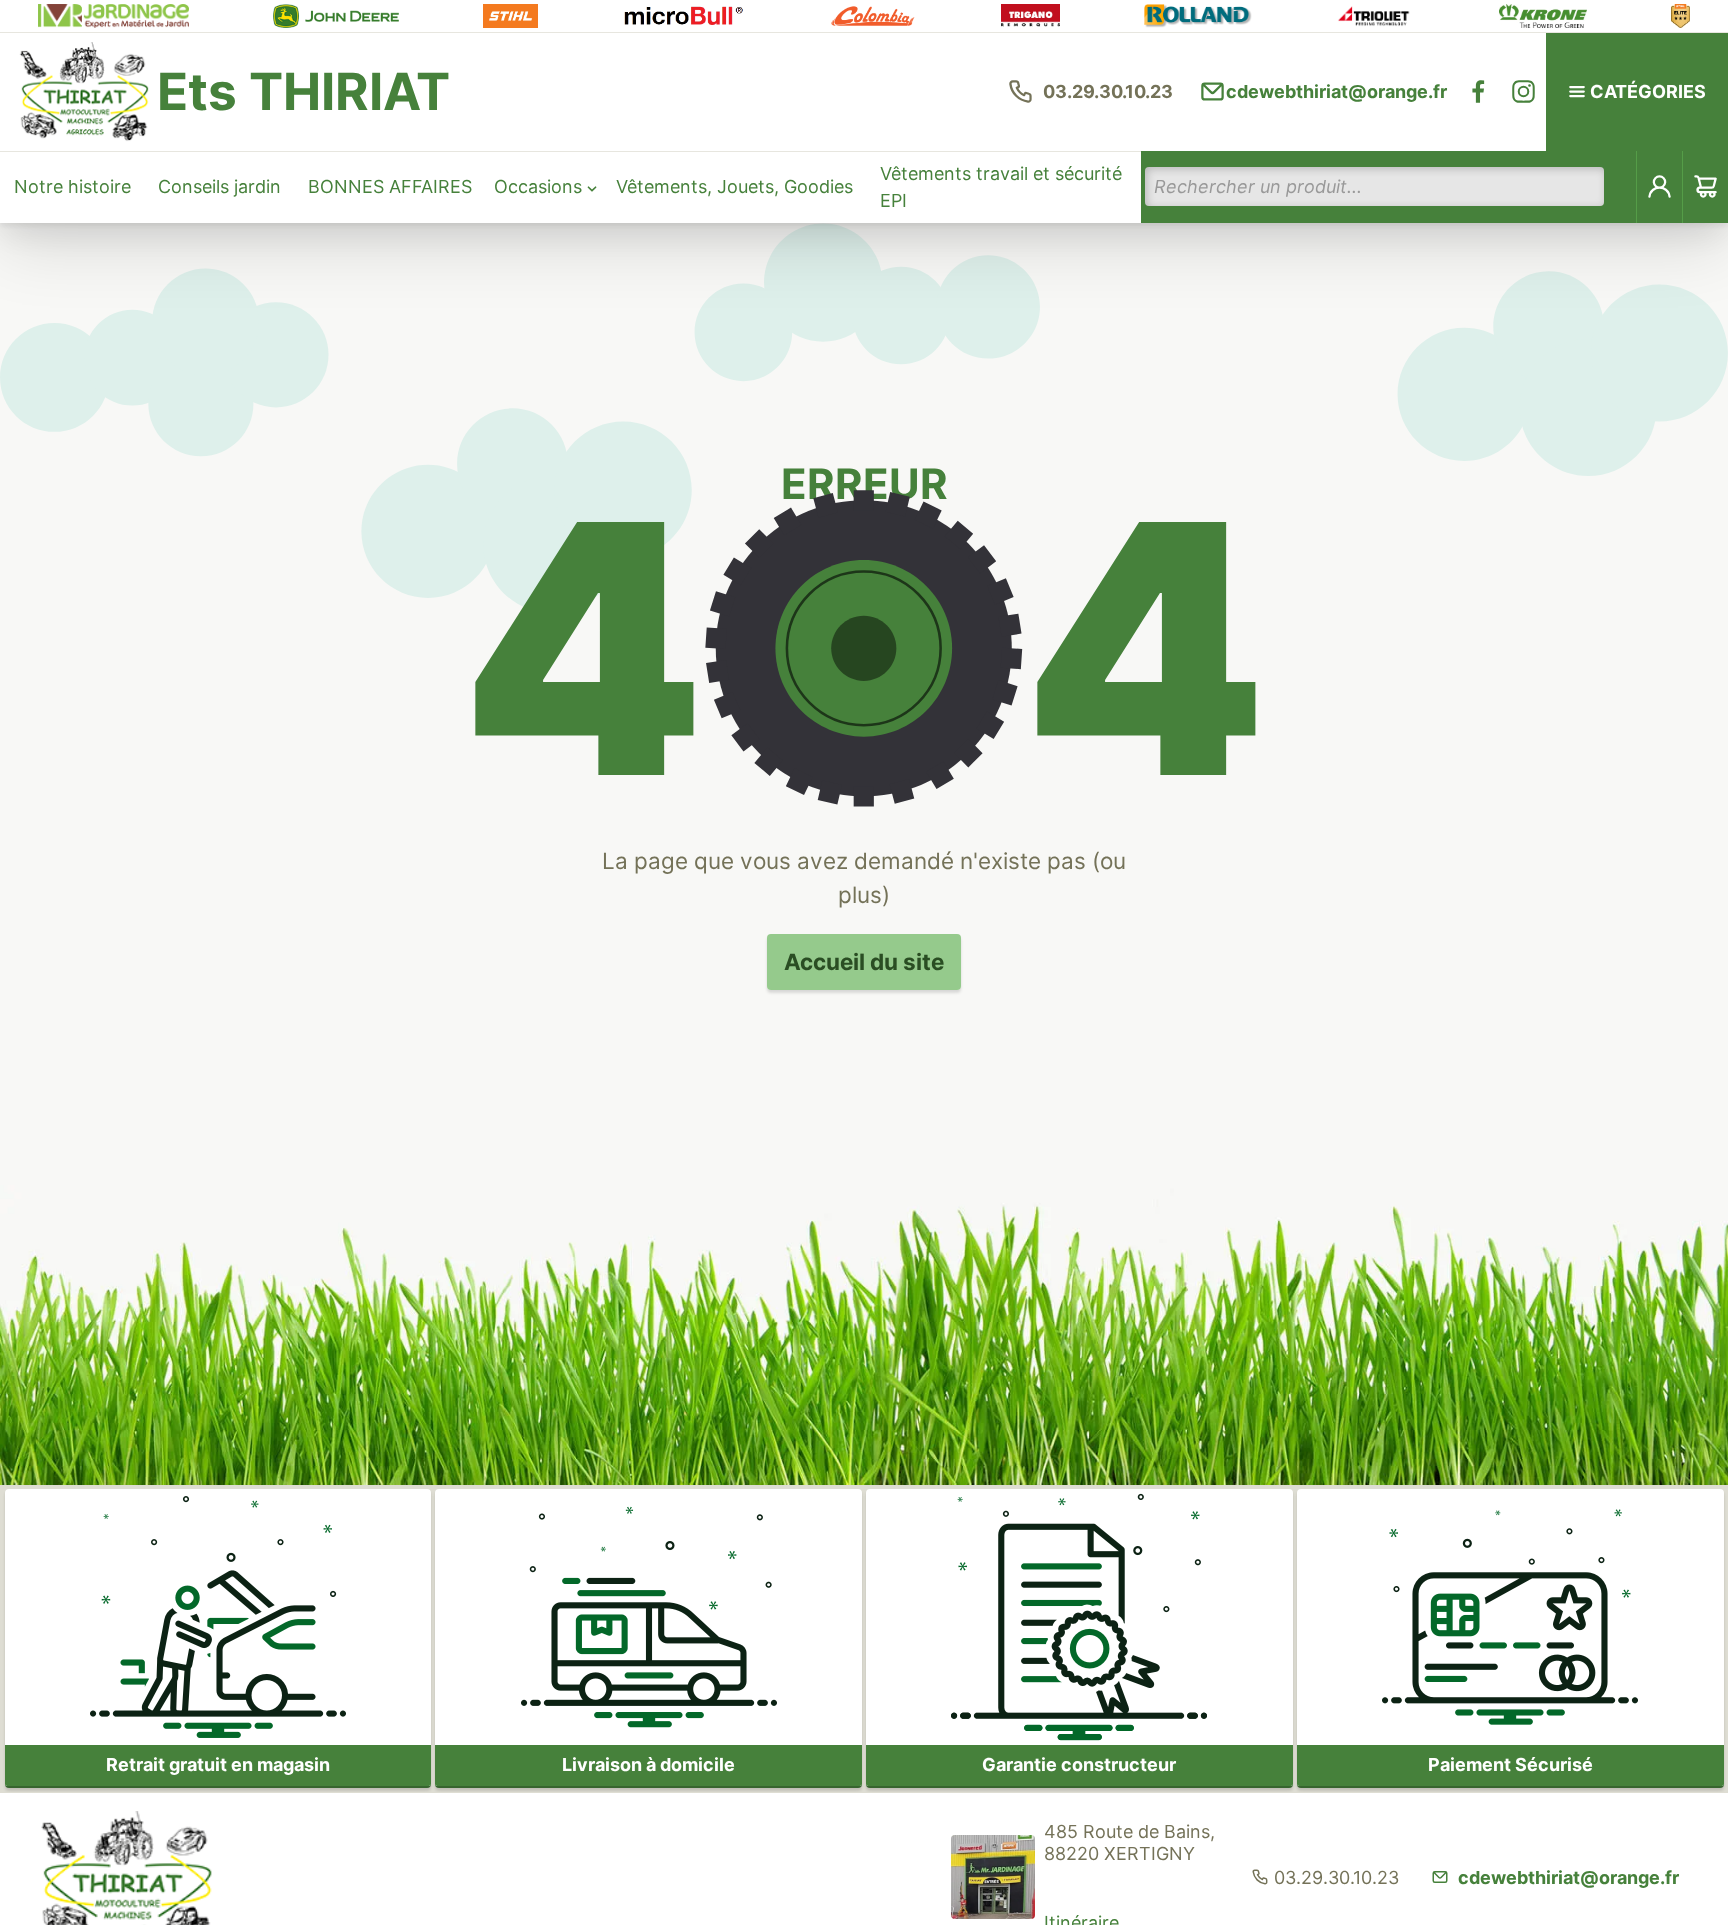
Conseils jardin (219, 186)
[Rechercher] (1621, 186)
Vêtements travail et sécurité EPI (1001, 187)
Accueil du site (864, 961)
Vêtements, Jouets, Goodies (734, 186)
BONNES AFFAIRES (390, 186)
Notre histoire (72, 186)
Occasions (538, 186)
